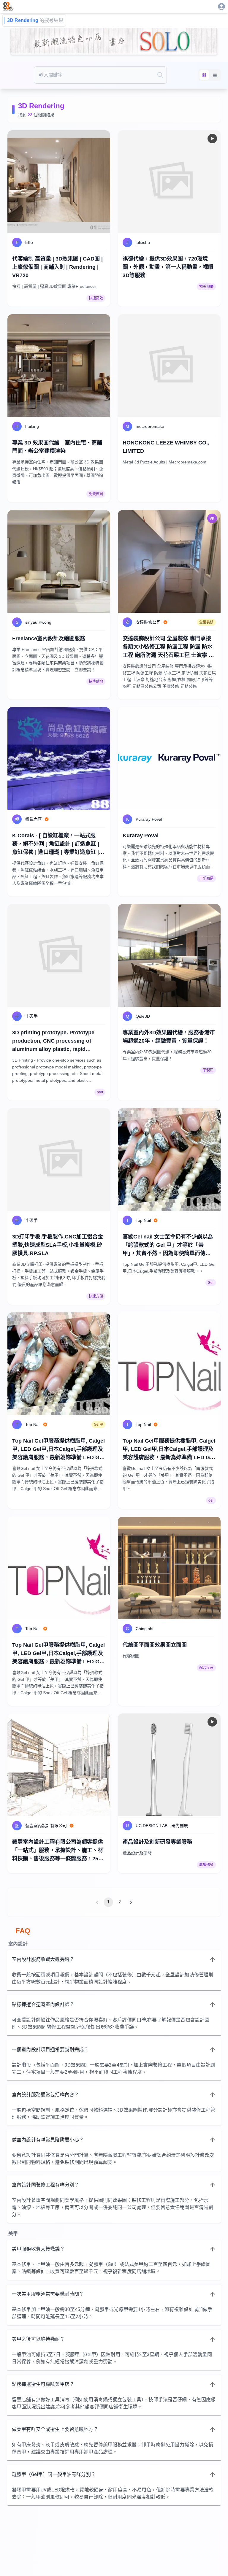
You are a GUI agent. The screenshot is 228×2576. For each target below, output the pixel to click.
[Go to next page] (131, 1902)
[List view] (215, 75)
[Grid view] (204, 75)
